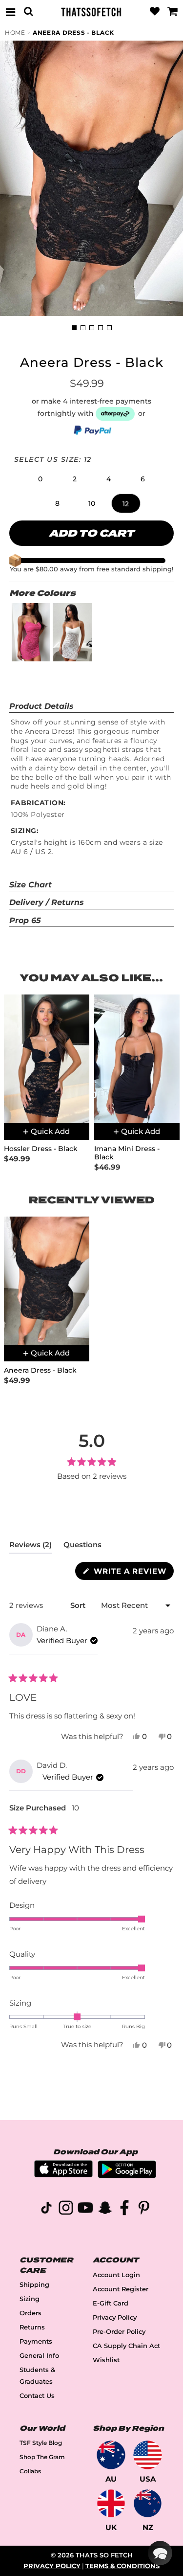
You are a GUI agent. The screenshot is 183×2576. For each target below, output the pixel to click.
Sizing (30, 2299)
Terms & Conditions (122, 2566)
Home (15, 33)
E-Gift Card (111, 2303)
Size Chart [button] (30, 885)
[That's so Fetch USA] (148, 2455)
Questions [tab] (82, 1547)
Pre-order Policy (119, 2332)
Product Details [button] (41, 706)
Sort (79, 1605)
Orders (30, 2313)
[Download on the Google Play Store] (127, 2176)
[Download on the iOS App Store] (63, 2175)
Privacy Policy (115, 2317)
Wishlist (106, 2360)
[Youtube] (85, 2209)
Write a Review (132, 1573)
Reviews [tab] (30, 1547)
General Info (39, 2356)
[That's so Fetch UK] (111, 2503)
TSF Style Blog (41, 2443)
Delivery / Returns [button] (47, 902)
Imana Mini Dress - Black (127, 1153)
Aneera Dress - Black (73, 33)
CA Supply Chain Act (126, 2346)
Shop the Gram (42, 2457)
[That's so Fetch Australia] (111, 2455)
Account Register (121, 2289)
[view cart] (173, 12)
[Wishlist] (155, 12)
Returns (32, 2327)
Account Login (116, 2275)
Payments (36, 2341)
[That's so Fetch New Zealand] (148, 2503)
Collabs (30, 2471)
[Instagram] (66, 2209)
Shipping (34, 2285)
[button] (41, 479)
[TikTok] (46, 2209)
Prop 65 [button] (25, 920)
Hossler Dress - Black (41, 1149)
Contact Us (37, 2396)
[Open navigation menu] (10, 12)
